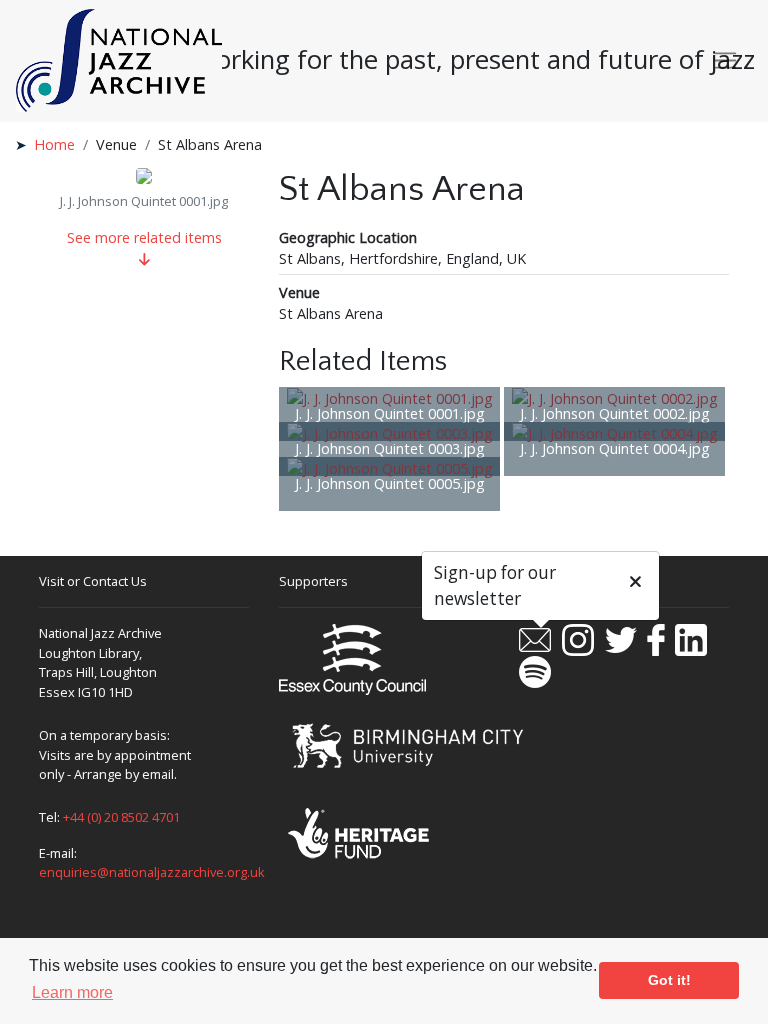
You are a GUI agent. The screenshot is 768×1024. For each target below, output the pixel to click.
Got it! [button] (669, 980)
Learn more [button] (72, 992)
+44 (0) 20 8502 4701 (121, 817)
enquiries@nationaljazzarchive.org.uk (152, 872)
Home (54, 144)
